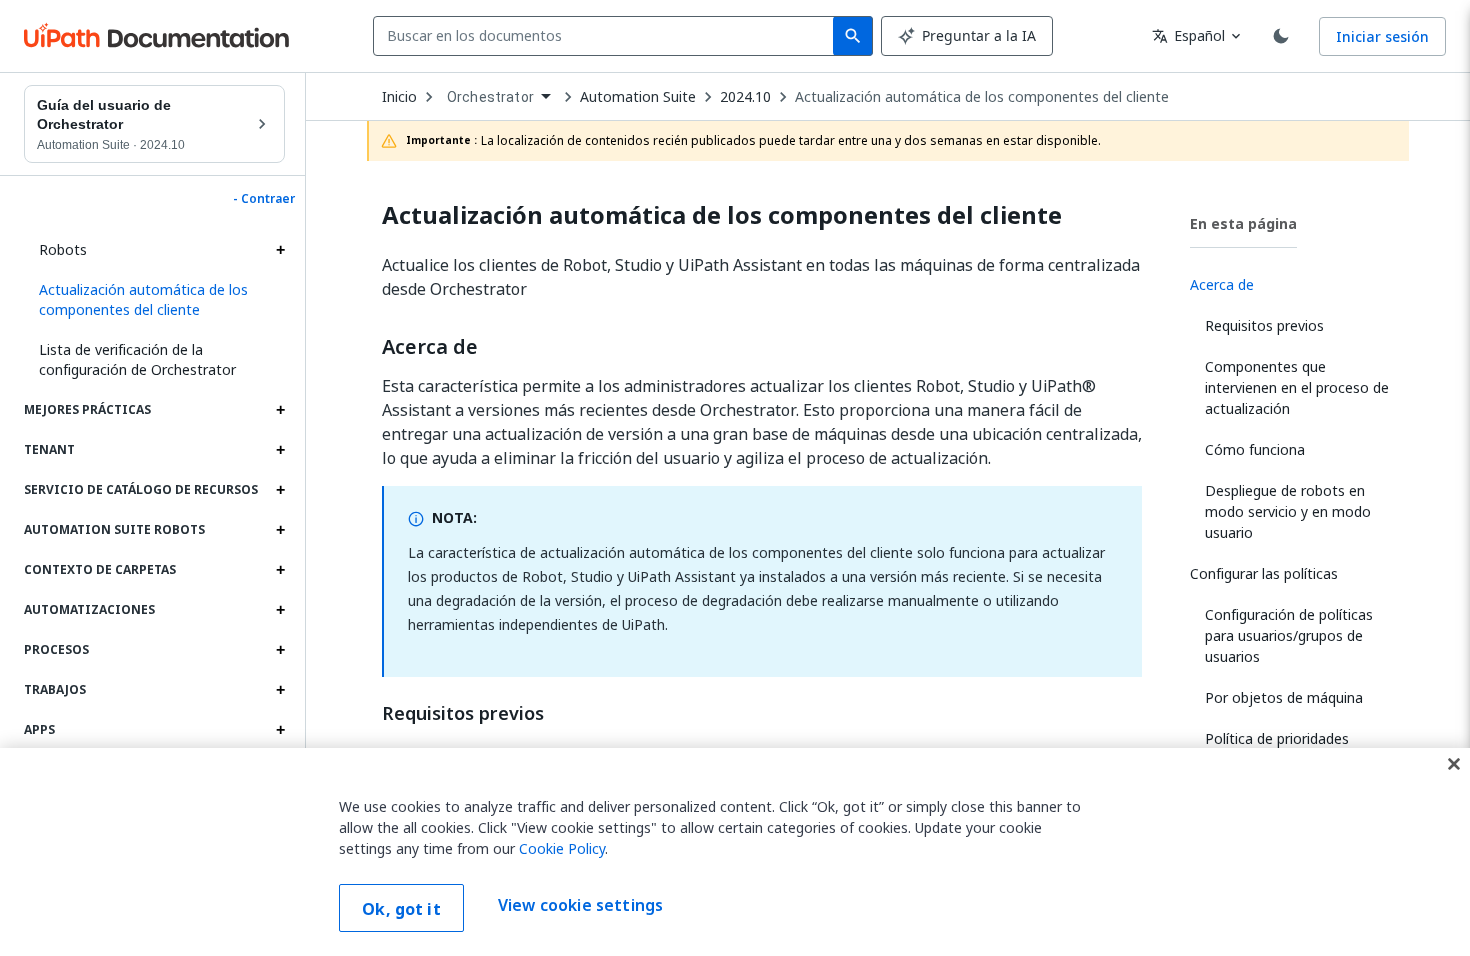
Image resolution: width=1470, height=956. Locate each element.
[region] (735, 852)
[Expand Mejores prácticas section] (280, 410)
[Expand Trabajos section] (280, 690)
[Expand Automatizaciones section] (280, 610)
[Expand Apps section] (280, 730)
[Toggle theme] (1281, 36)
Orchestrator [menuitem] (490, 97)
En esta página (1243, 223)
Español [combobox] (1188, 35)
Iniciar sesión (1382, 36)
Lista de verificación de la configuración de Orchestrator (137, 359)
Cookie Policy (562, 848)
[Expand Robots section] (280, 250)
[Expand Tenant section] (280, 450)
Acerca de (430, 347)
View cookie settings (580, 906)
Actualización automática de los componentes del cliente (982, 97)
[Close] (1454, 764)
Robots (63, 249)
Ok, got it (401, 909)
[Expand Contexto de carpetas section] (280, 570)
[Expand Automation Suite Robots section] (280, 530)
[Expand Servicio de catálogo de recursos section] (280, 490)
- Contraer (264, 199)
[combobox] (607, 36)
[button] (154, 300)
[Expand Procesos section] (280, 650)
